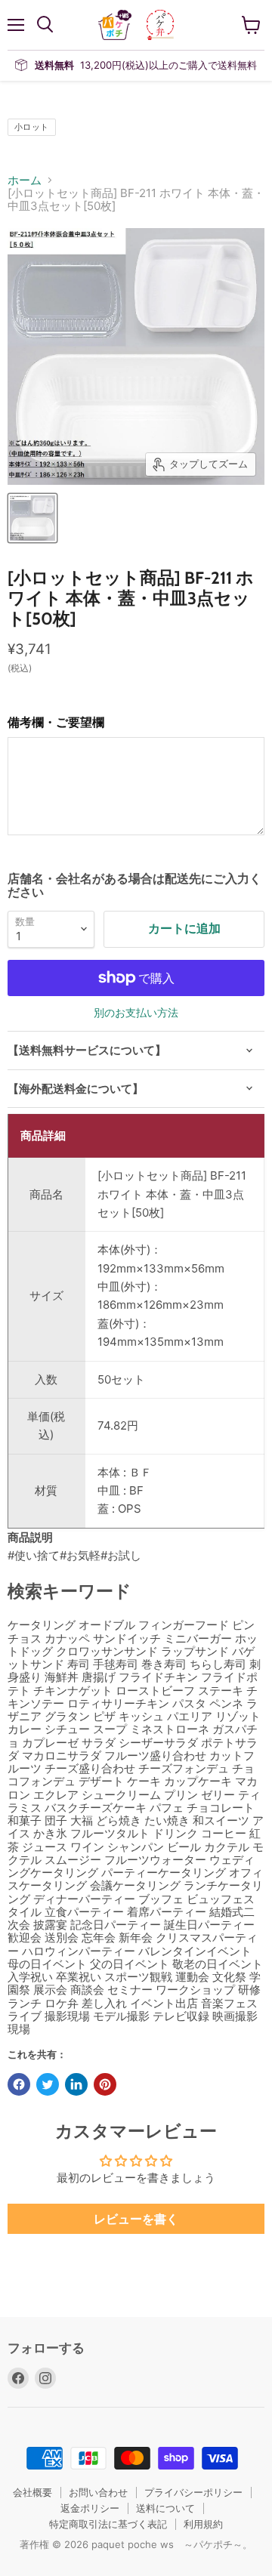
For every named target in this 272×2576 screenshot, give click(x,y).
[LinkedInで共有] (76, 2084)
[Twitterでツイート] (48, 2084)
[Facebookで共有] (19, 2084)
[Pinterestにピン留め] (105, 2084)
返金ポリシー (90, 2508)
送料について (165, 2508)
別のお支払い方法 (136, 1013)
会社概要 (32, 2492)
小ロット (32, 127)
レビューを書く (136, 2219)
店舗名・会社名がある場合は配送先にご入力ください (134, 885)
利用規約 (203, 2524)
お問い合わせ (98, 2492)
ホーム (25, 180)
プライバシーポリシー (193, 2492)
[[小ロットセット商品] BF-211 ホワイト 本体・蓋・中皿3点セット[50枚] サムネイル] (32, 518)
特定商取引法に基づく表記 (108, 2524)
